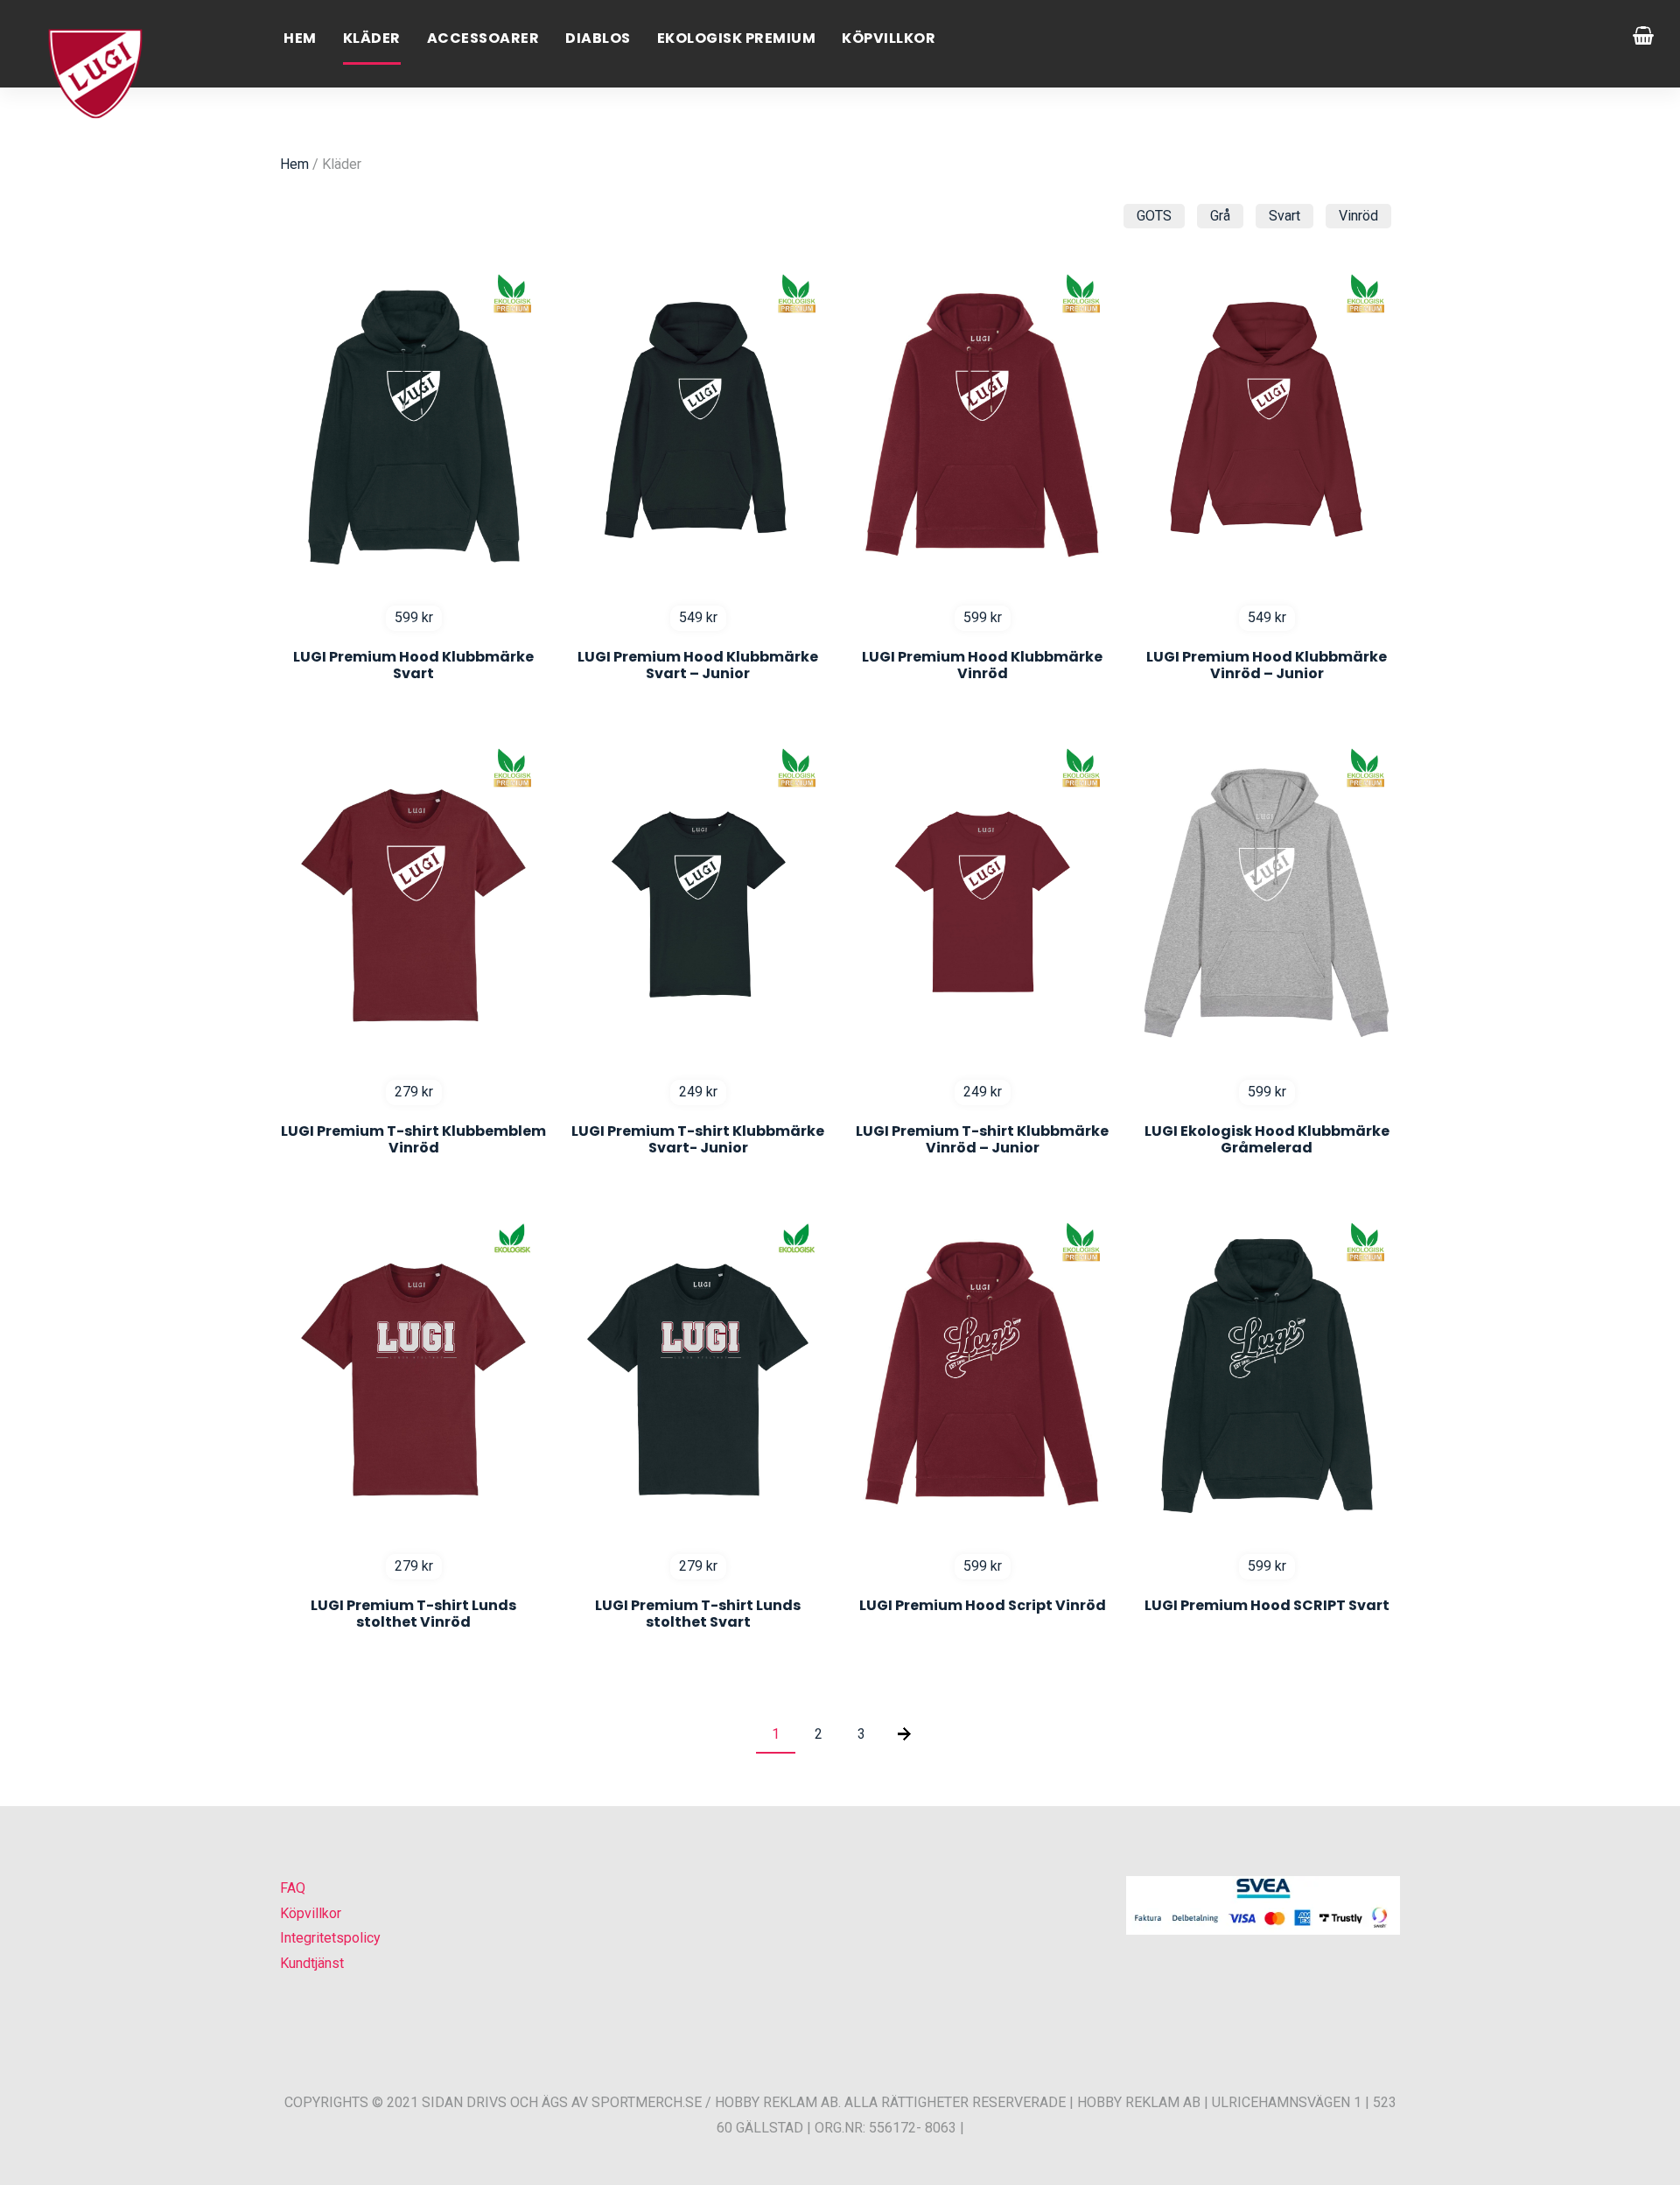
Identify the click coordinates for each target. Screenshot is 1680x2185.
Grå (1220, 216)
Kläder (372, 38)
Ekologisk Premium (737, 38)
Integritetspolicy (330, 1938)
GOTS (1154, 216)
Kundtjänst (312, 1963)
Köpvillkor (889, 38)
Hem (300, 38)
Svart (1284, 216)
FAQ (293, 1888)
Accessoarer (483, 38)
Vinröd (1358, 216)
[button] (35, 2149)
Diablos (598, 38)
